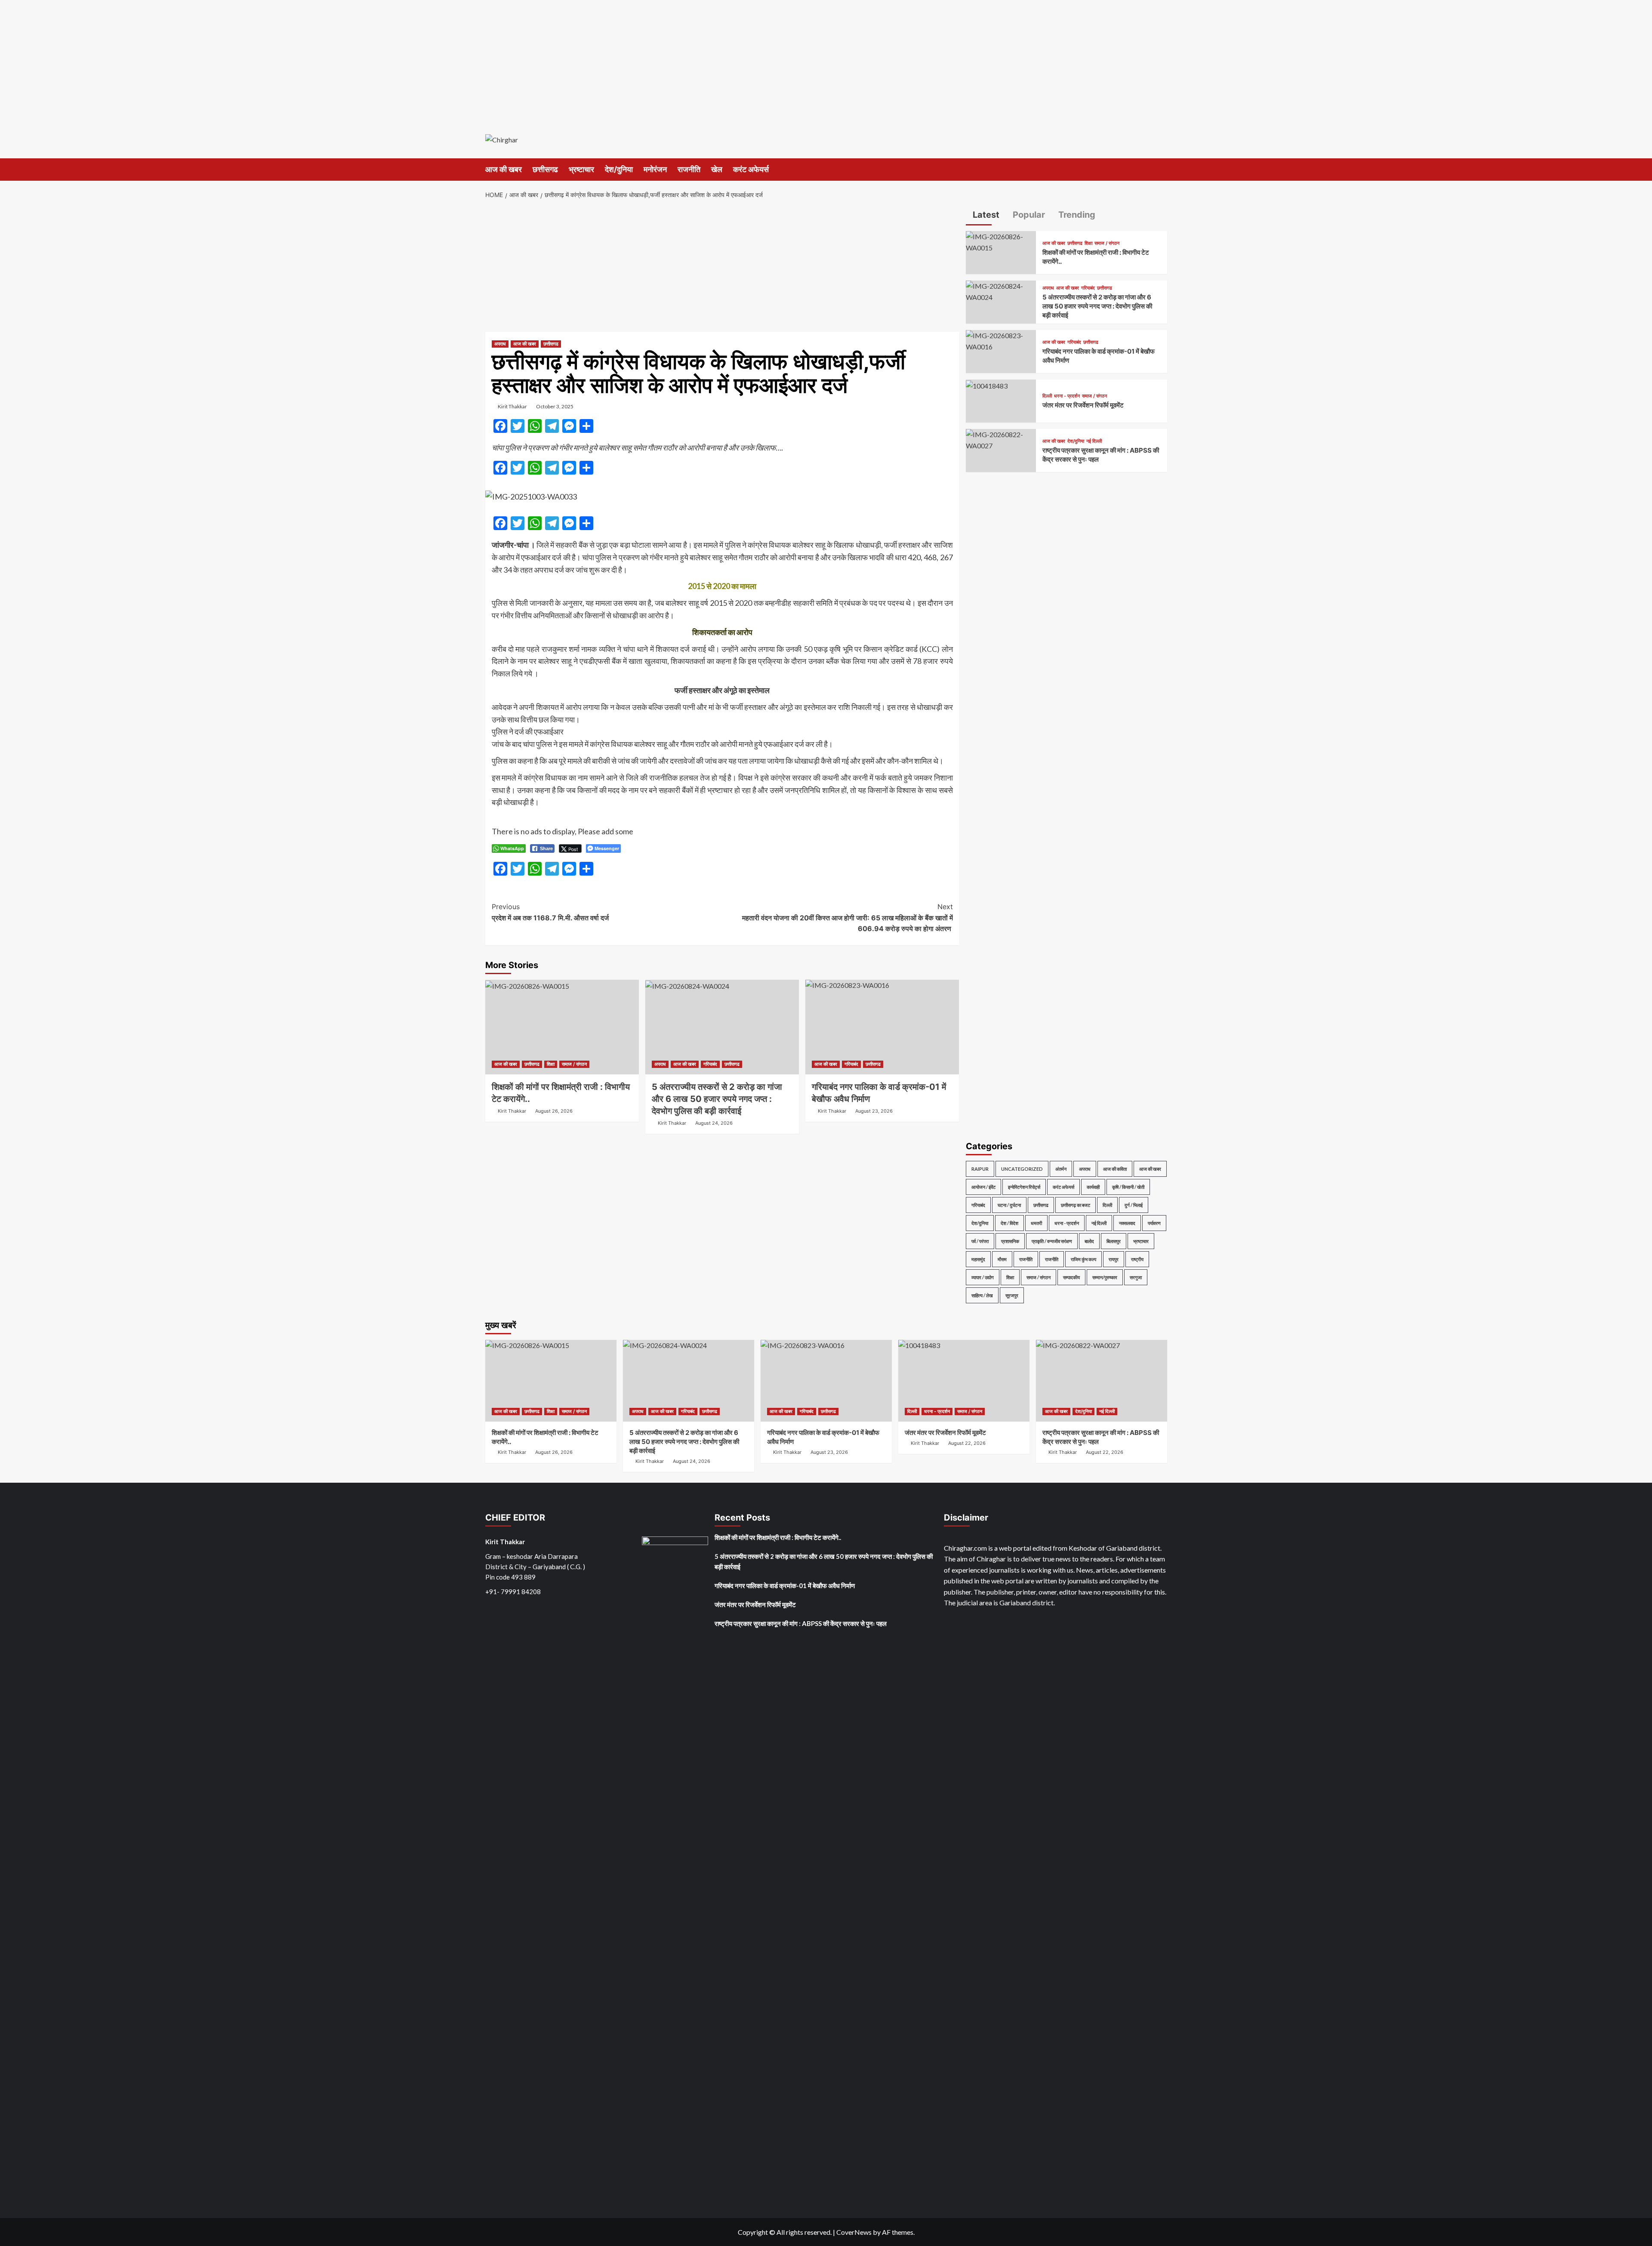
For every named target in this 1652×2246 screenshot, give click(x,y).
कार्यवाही (1093, 1187)
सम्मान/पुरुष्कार (1105, 1277)
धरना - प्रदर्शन (1067, 396)
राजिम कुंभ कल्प (1083, 1259)
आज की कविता (1115, 1169)
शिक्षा (551, 1064)
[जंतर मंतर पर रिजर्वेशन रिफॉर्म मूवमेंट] (987, 385)
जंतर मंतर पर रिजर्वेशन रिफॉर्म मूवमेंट (1083, 406)
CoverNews (854, 2232)
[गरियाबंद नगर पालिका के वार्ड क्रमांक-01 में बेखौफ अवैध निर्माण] (882, 1027)
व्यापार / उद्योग (983, 1277)
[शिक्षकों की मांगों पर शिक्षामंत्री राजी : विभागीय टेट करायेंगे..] (562, 1027)
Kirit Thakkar (512, 406)
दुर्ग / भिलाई (1134, 1205)
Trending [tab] (1076, 215)
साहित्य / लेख (982, 1295)
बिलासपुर (1114, 1241)
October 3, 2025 (555, 406)
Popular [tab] (1028, 215)
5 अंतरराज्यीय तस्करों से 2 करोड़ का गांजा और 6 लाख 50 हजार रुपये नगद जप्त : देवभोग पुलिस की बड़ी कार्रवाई (717, 1099)
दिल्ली (1047, 396)
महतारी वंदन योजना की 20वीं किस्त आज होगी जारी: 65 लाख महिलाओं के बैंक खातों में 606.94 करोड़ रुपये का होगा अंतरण (848, 918)
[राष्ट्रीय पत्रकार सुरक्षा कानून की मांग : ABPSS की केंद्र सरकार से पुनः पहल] (1001, 439)
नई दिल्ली (1094, 441)
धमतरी (1036, 1223)
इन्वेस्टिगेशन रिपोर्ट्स (1024, 1187)
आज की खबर (504, 169)
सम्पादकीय (1071, 1277)
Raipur (980, 1169)
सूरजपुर (1012, 1295)
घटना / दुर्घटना (1009, 1205)
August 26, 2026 (554, 1111)
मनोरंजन (655, 169)
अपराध (500, 344)
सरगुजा (1136, 1277)
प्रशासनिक (1010, 1241)
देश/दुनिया (619, 169)
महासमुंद (978, 1259)
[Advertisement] (826, 60)
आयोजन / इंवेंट (983, 1187)
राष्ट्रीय (1137, 1259)
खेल (717, 169)
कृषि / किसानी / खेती (1128, 1187)
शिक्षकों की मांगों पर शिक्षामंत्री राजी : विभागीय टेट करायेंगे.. (778, 1537)
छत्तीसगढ (545, 169)
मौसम (1002, 1259)
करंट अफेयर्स (751, 169)
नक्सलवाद (1127, 1223)
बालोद (1089, 1241)
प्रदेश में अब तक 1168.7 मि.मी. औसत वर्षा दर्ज (550, 912)
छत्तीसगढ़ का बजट (1076, 1205)
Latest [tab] (985, 215)
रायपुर (1114, 1259)
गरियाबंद (710, 1064)
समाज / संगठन (574, 1064)
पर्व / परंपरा (980, 1241)
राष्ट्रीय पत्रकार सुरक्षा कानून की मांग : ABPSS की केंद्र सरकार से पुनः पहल (801, 1623)
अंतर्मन (1061, 1169)
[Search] (1162, 169)
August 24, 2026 (714, 1123)
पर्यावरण (1154, 1223)
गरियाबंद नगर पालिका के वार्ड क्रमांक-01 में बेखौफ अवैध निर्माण (785, 1586)
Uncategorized (1022, 1169)
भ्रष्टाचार (581, 169)
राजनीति (689, 169)
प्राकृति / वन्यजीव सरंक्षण (1052, 1241)
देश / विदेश (1009, 1223)
